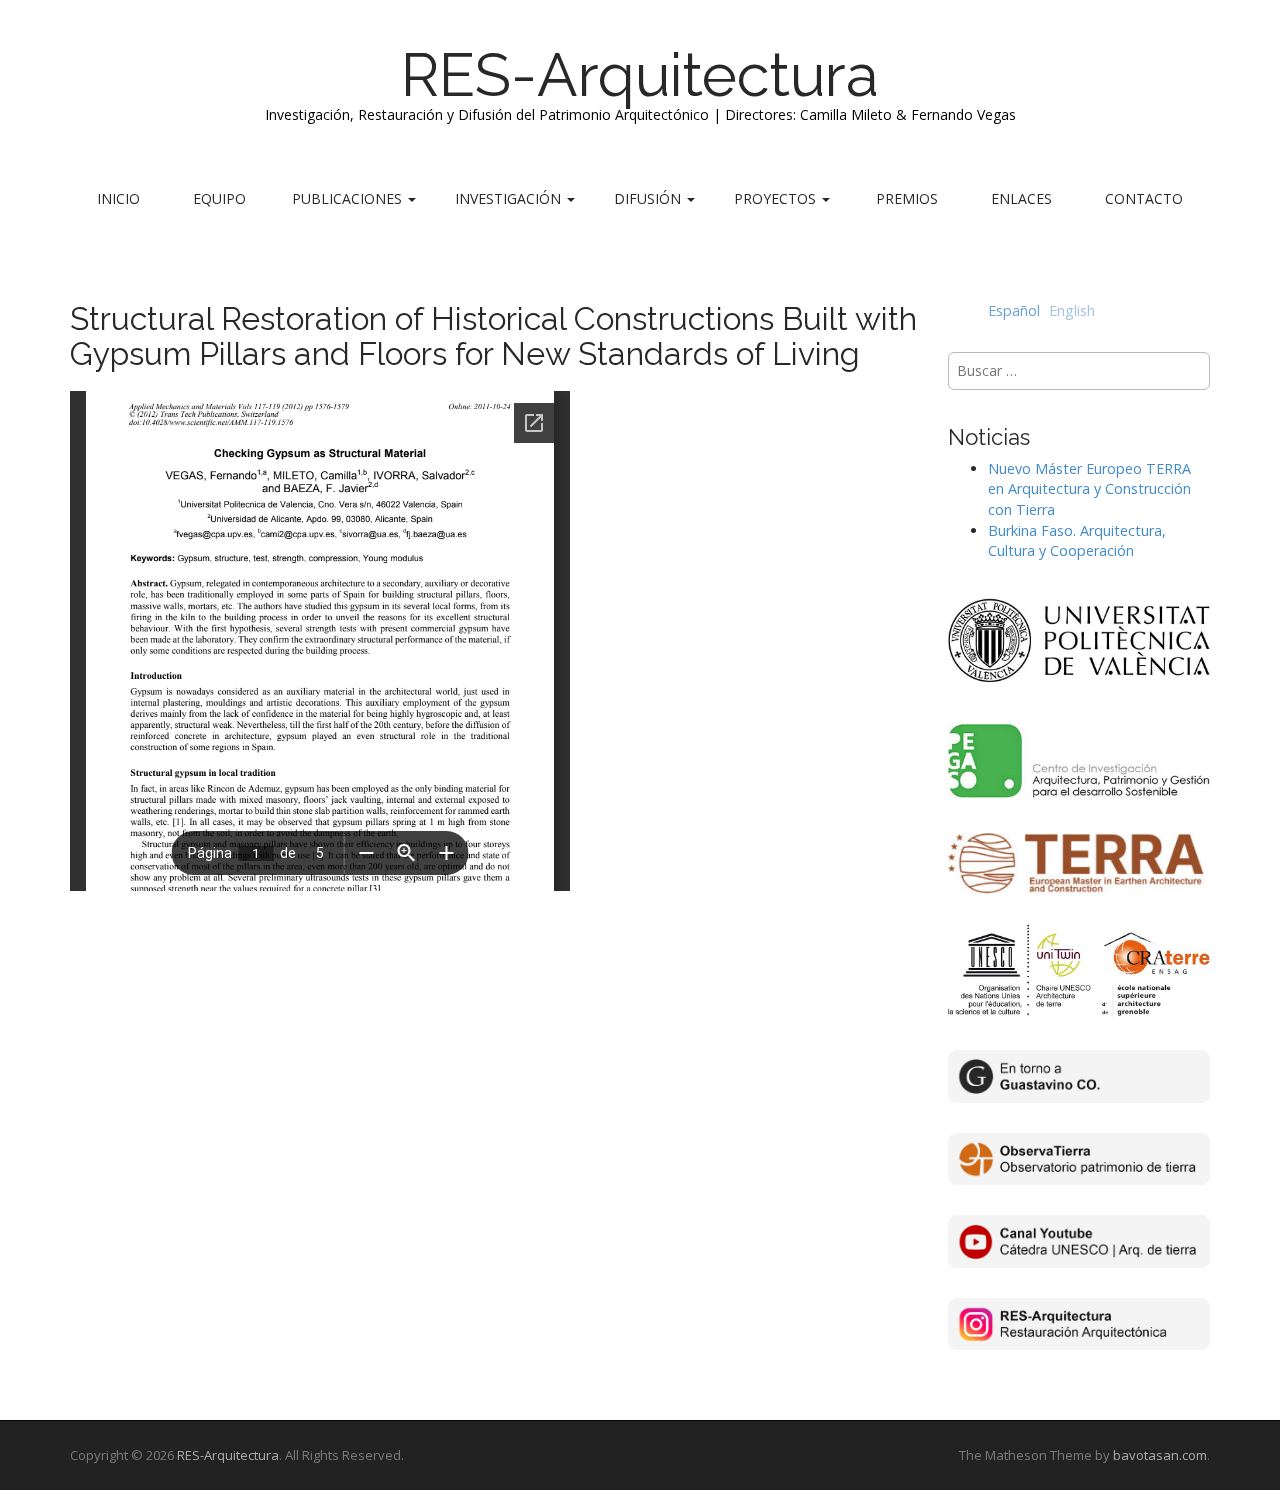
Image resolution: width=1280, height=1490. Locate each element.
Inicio (118, 198)
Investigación (510, 198)
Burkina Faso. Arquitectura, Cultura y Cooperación (1077, 541)
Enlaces (1021, 198)
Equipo (219, 198)
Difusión (649, 198)
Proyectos (777, 198)
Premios (907, 198)
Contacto (1144, 198)
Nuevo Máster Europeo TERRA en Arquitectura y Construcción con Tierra (1089, 489)
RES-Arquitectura (640, 75)
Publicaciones (349, 198)
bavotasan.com (1160, 1455)
